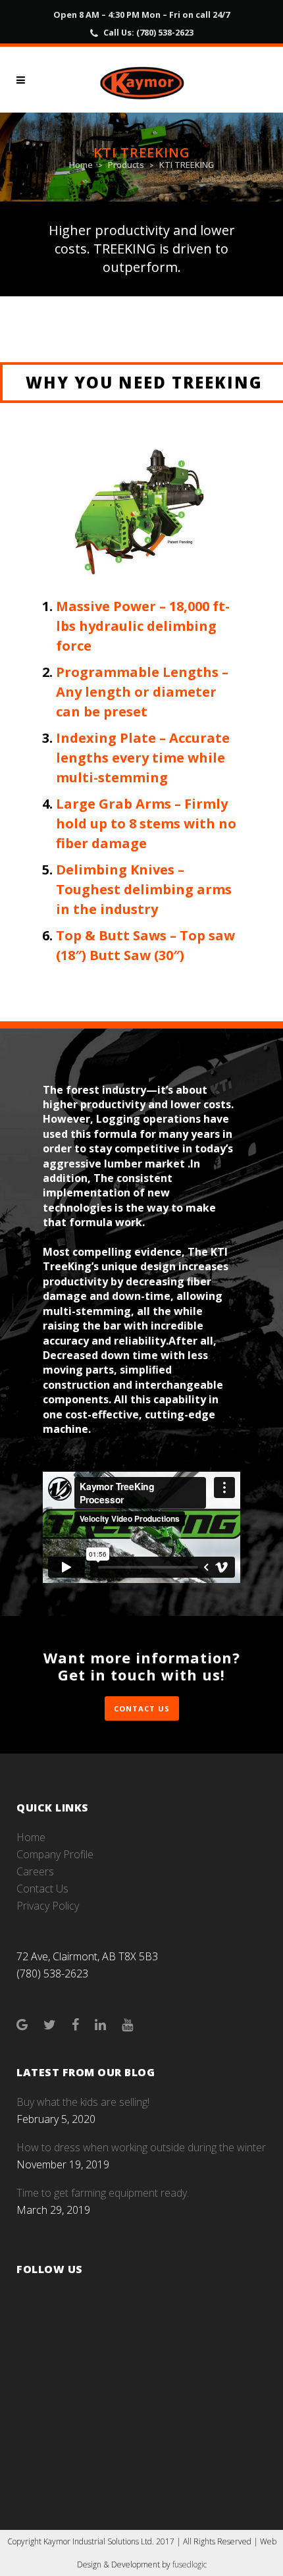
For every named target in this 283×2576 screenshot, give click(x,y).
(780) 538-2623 (165, 32)
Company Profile (55, 1854)
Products (126, 165)
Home (81, 165)
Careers (35, 1871)
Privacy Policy (48, 1906)
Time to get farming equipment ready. (103, 2193)
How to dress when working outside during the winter (141, 2147)
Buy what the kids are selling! (83, 2102)
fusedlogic (190, 2564)
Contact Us (142, 1708)
